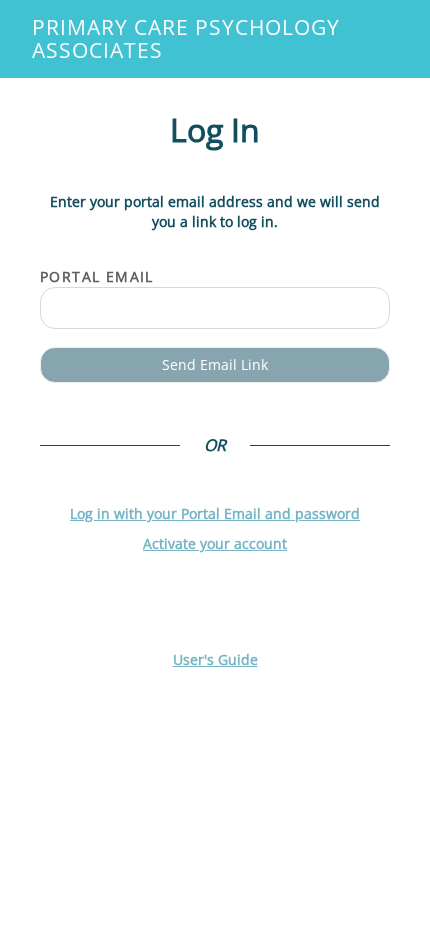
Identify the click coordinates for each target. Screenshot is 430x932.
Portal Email (97, 276)
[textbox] (215, 308)
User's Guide (215, 659)
